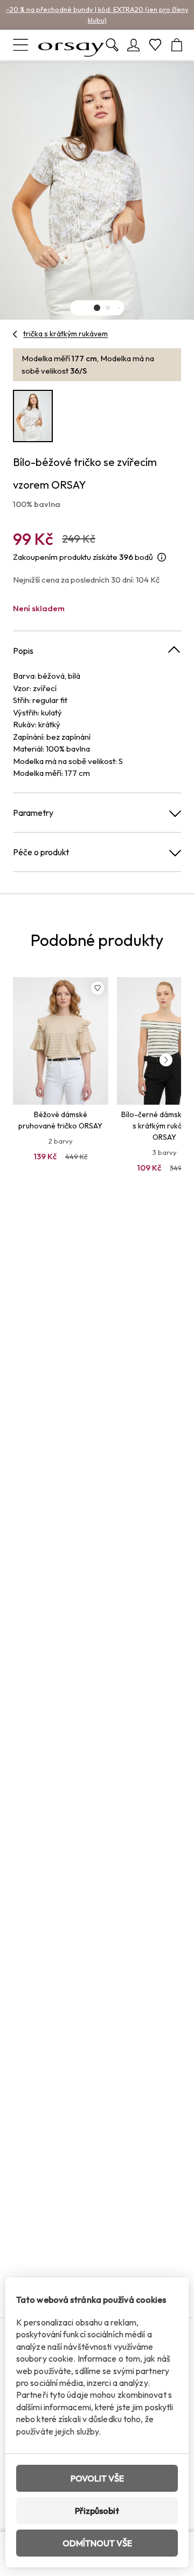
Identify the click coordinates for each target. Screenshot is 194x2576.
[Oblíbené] (155, 45)
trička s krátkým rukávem (65, 334)
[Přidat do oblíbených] (98, 988)
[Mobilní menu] (20, 45)
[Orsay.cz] (71, 45)
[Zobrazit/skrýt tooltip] (162, 557)
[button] (97, 308)
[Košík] (177, 45)
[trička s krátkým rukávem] (15, 334)
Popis (23, 651)
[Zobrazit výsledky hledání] (112, 45)
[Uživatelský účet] (134, 45)
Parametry (33, 813)
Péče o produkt (41, 852)
